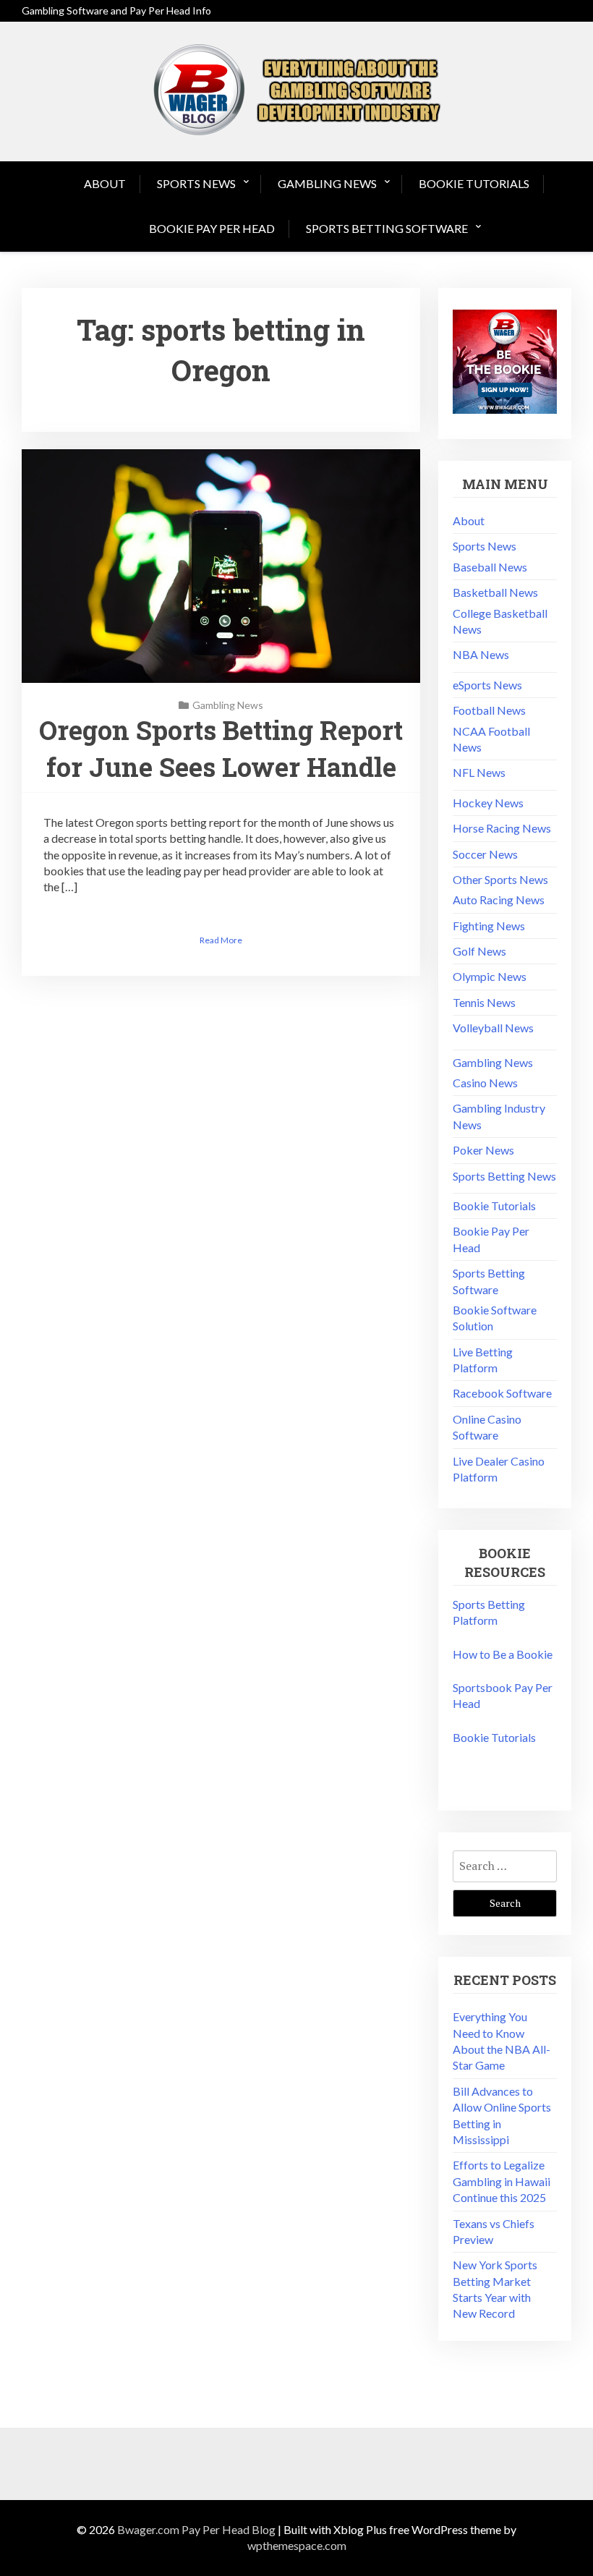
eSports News (487, 685)
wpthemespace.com (297, 2545)
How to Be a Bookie (503, 1654)
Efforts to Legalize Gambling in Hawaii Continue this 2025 (502, 2181)
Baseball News (490, 567)
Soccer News (485, 854)
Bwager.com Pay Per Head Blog (196, 2529)
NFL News (479, 772)
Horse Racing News (502, 828)
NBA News (481, 654)
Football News (489, 710)
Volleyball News (493, 1028)
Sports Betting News (504, 1176)
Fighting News (489, 926)
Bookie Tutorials (474, 183)
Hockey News (488, 803)
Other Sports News (500, 879)
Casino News (485, 1083)
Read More (221, 940)
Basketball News (495, 592)
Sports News (196, 183)
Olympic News (490, 976)
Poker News (483, 1150)
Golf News (479, 951)
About (105, 183)
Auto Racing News (499, 900)
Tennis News (484, 1002)
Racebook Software (502, 1393)
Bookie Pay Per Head (212, 228)
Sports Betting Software (387, 228)
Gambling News (327, 183)
